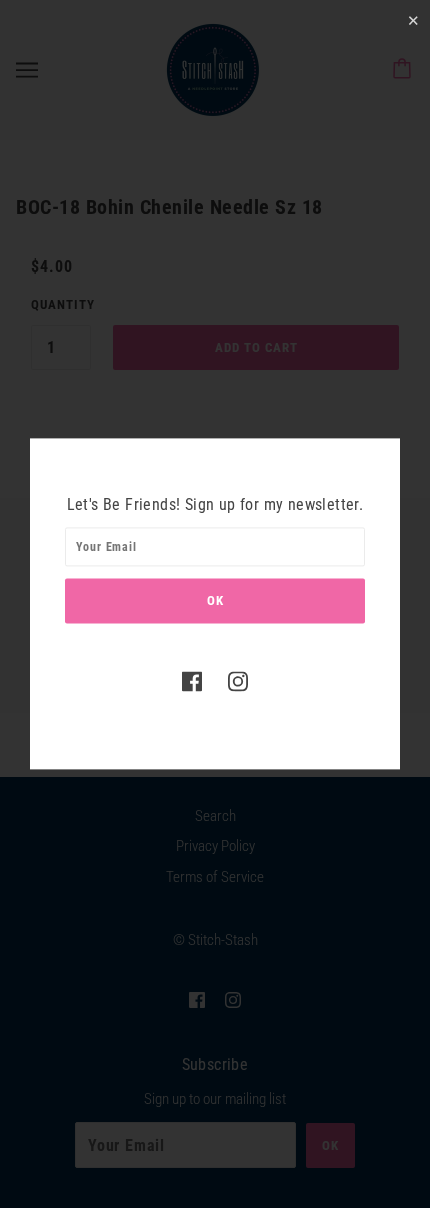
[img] (192, 680)
